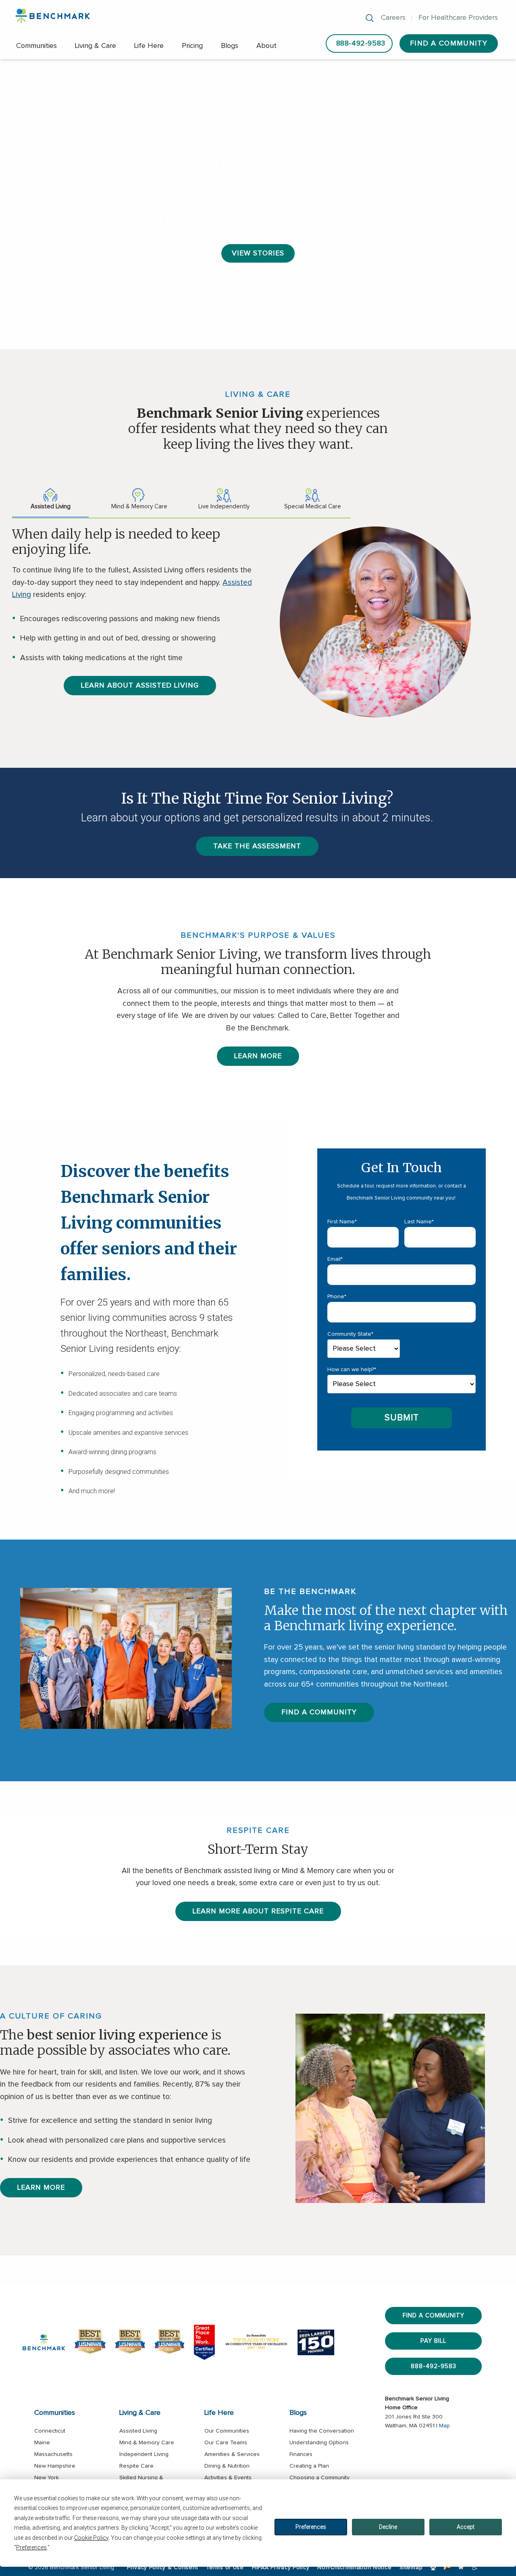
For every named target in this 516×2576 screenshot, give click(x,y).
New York (47, 2478)
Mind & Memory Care (147, 2443)
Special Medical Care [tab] (313, 507)
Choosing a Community (319, 2478)
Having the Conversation (322, 2431)
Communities (36, 46)
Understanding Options (319, 2443)
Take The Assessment (257, 846)
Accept (466, 2527)
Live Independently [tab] (224, 507)
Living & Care (96, 46)
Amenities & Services (232, 2454)
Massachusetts (53, 2454)
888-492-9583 (361, 44)
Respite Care (136, 2466)
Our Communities (227, 2431)
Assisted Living (138, 2431)
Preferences (311, 2527)
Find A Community (449, 44)
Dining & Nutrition (227, 2466)
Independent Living (144, 2454)
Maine (42, 2443)
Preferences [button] (31, 2547)
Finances (301, 2454)
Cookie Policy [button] (91, 2538)
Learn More (258, 1056)
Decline (388, 2527)
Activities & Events (228, 2478)
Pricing (192, 46)
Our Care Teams (226, 2443)
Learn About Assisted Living (140, 686)
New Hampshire (55, 2466)
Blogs (230, 46)
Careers (393, 18)
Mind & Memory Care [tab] (139, 507)
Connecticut (50, 2431)
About (266, 46)
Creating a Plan (309, 2466)
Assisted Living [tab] (51, 507)
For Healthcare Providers (458, 18)
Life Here (149, 46)
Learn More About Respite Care (258, 1911)
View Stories (258, 253)
